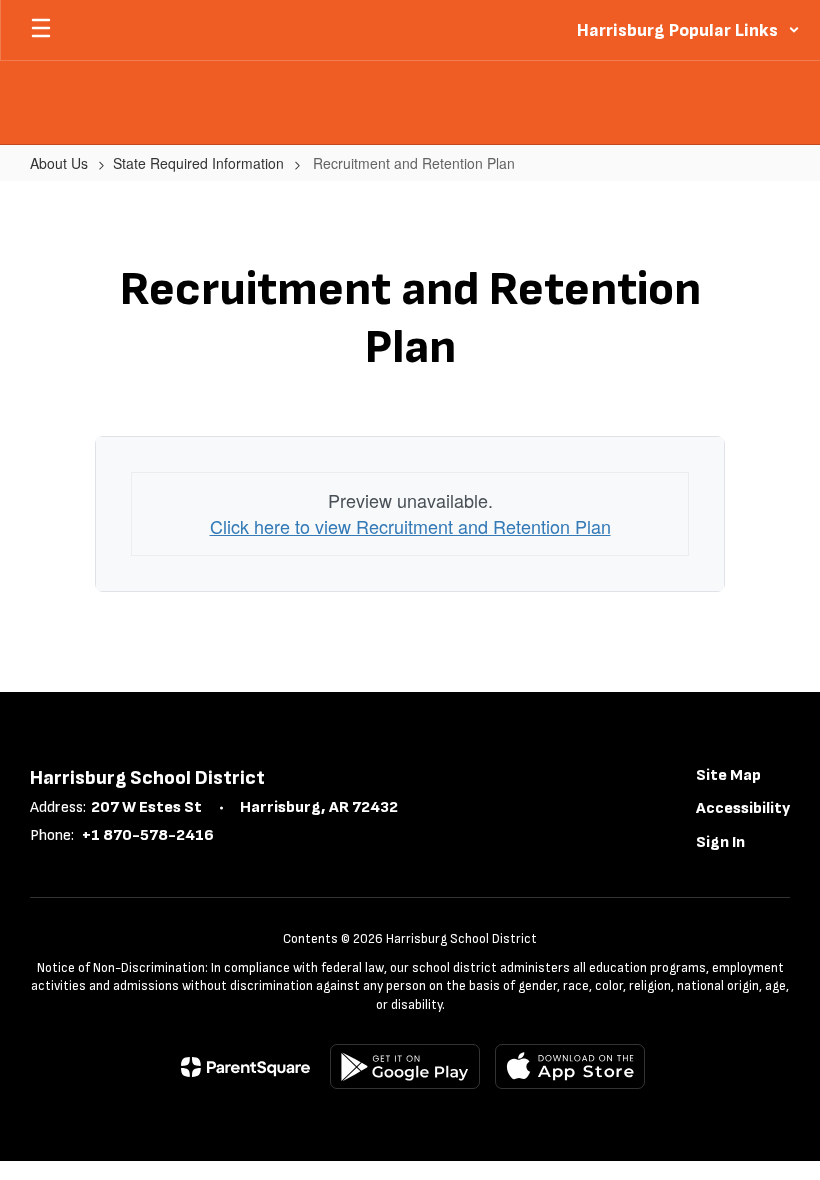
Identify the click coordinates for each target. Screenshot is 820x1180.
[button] (688, 30)
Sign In (720, 842)
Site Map (728, 775)
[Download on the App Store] (570, 1066)
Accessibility (743, 808)
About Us (59, 163)
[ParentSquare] (245, 1067)
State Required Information (198, 163)
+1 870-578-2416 (148, 835)
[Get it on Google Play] (405, 1066)
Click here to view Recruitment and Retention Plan (410, 526)
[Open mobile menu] (41, 30)
